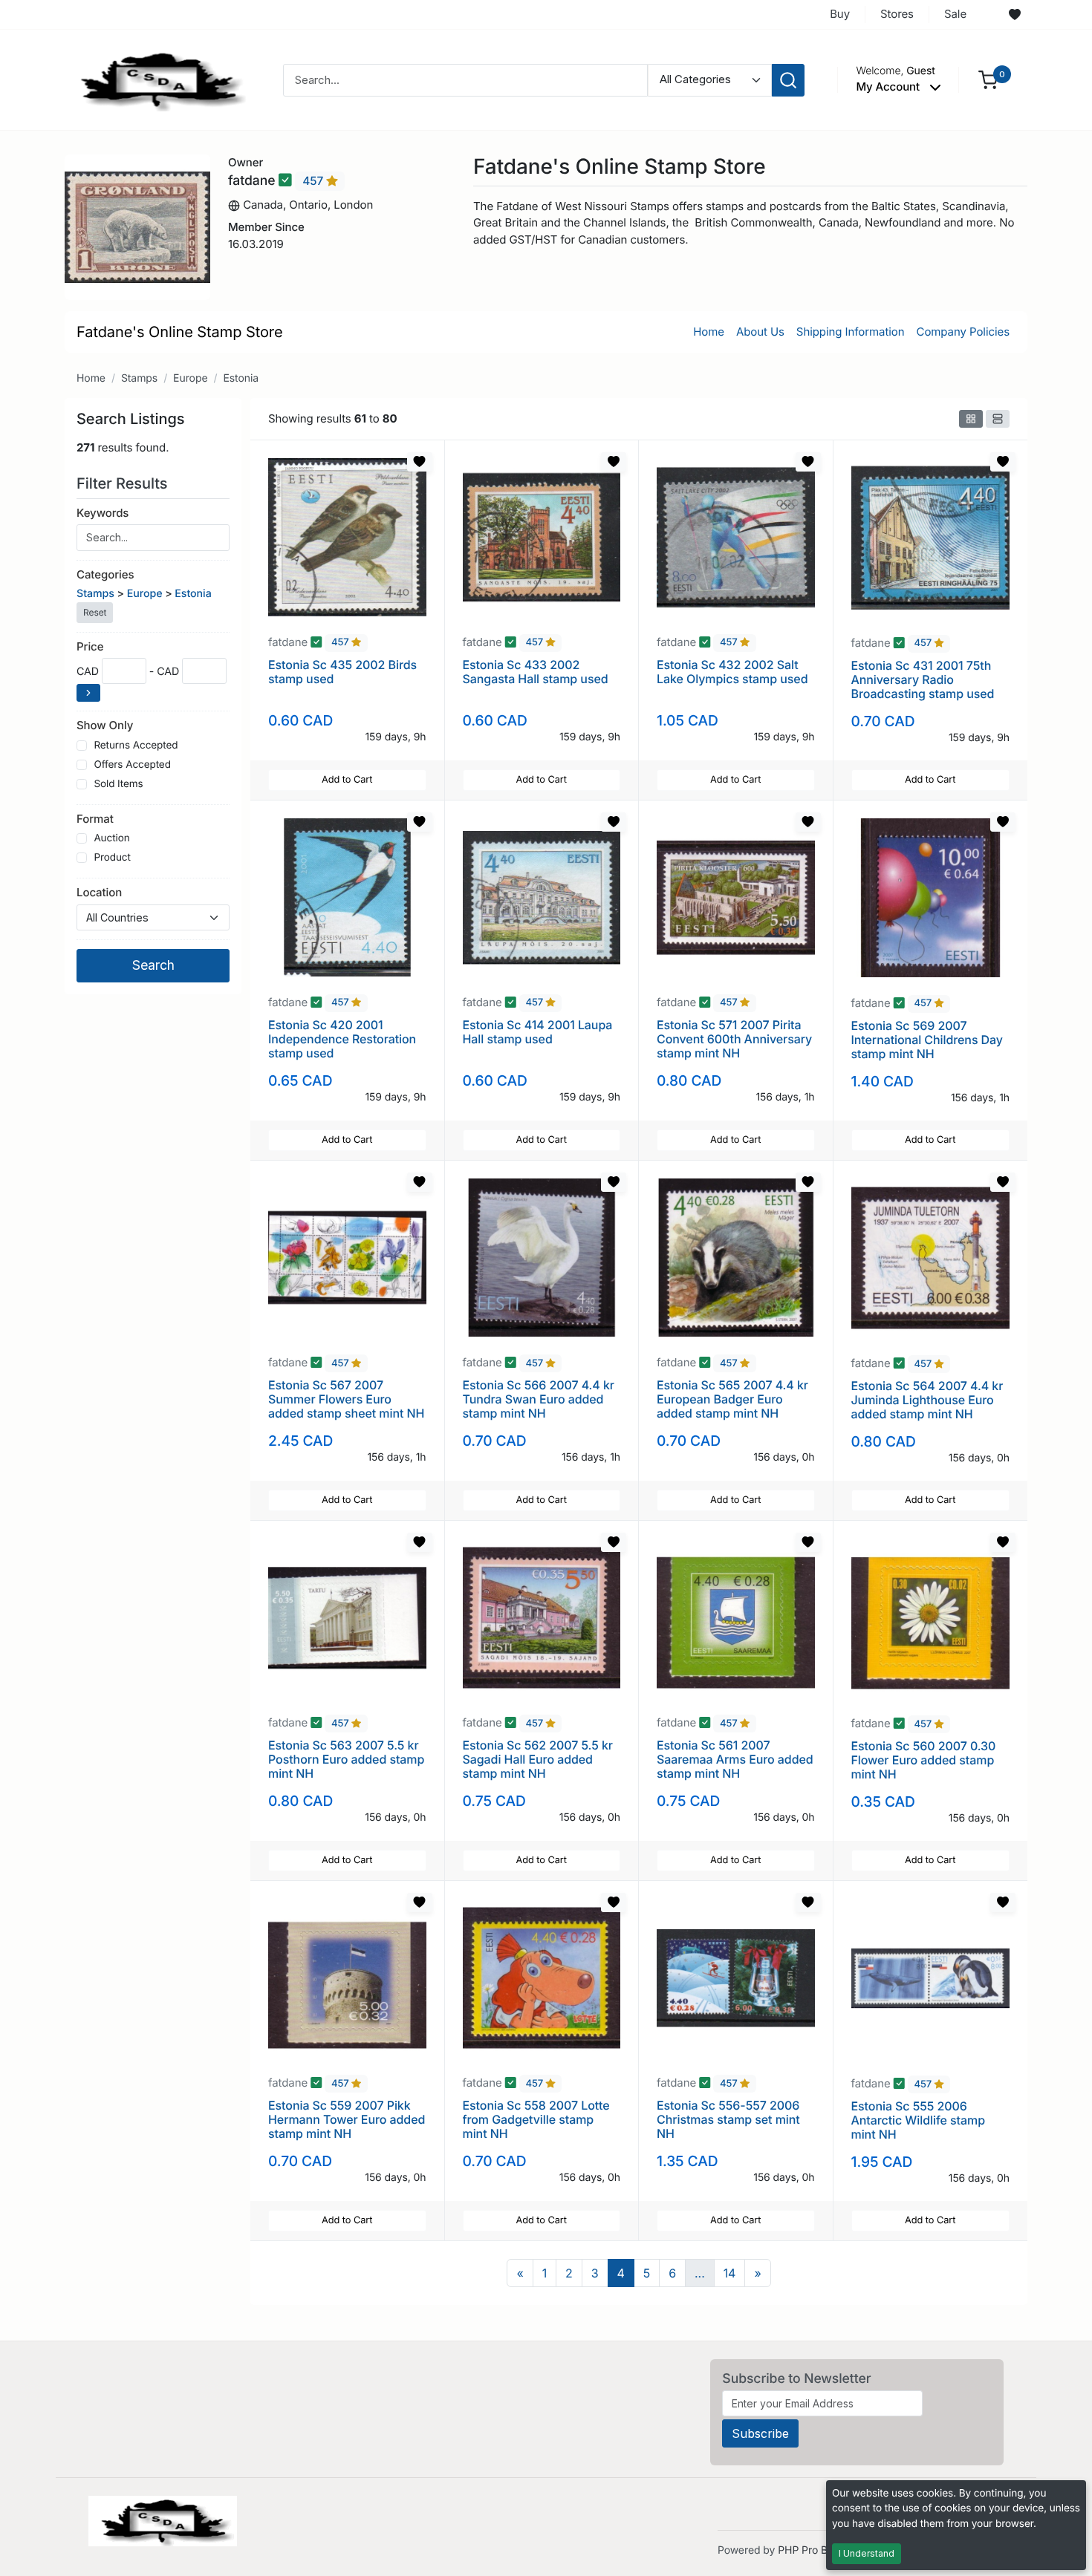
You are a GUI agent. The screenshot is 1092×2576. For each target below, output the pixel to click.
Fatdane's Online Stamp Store (180, 332)
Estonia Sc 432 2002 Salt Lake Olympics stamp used (732, 672)
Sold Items (118, 784)
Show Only (105, 725)
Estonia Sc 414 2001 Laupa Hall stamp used (538, 1032)
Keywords (103, 513)
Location (99, 892)
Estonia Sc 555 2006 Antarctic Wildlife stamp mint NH (918, 2120)
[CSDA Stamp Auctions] (157, 79)
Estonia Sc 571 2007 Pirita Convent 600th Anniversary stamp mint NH (734, 1039)
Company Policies (963, 332)
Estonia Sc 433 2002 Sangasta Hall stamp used (536, 672)
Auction (111, 838)
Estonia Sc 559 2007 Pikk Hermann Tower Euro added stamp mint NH (347, 2119)
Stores (897, 14)
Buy (840, 14)
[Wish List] (1015, 15)
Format (95, 819)
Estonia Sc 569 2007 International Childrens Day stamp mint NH (927, 1040)
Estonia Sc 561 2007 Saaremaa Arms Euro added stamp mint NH (735, 1759)
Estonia (241, 378)
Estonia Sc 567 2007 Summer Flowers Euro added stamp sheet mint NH (346, 1399)
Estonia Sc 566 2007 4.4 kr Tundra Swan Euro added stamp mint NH (539, 1399)
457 (314, 181)
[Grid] (971, 419)
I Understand (867, 2553)
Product (112, 858)
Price (90, 646)
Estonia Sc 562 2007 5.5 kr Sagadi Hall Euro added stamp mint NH (538, 1759)
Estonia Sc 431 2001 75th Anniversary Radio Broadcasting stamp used (923, 679)
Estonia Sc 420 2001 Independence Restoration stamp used (342, 1039)
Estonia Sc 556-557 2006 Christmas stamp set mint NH (728, 2119)
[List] (998, 419)
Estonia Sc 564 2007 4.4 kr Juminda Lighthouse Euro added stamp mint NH (927, 1400)
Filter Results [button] (124, 483)
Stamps (139, 378)
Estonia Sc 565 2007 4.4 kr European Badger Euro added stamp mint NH (732, 1399)
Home (709, 332)
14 (730, 2273)
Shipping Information (851, 332)
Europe (190, 378)
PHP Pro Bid (807, 2550)
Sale (955, 14)
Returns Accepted (136, 746)
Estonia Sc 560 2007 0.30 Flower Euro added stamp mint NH (924, 1760)
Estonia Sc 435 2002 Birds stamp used (342, 672)
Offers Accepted (132, 765)
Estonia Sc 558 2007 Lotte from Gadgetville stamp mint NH (536, 2119)
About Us (760, 332)
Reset (95, 612)
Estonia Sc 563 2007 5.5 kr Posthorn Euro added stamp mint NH (346, 1759)
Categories (105, 574)
